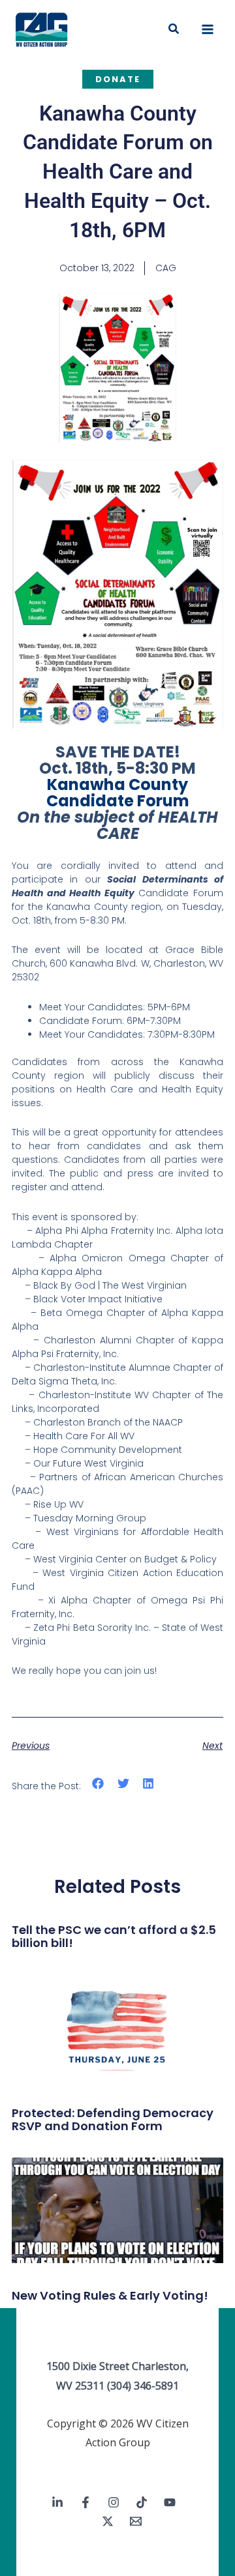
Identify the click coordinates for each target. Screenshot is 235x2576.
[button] (174, 29)
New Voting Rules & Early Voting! (110, 2295)
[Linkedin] (57, 2502)
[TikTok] (142, 2502)
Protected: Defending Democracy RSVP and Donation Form (113, 2119)
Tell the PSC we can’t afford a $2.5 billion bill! (114, 1936)
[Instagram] (114, 2502)
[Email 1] (136, 2521)
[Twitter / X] (108, 2521)
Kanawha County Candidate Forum (118, 793)
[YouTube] (170, 2502)
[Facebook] (86, 2502)
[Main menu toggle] (208, 29)
